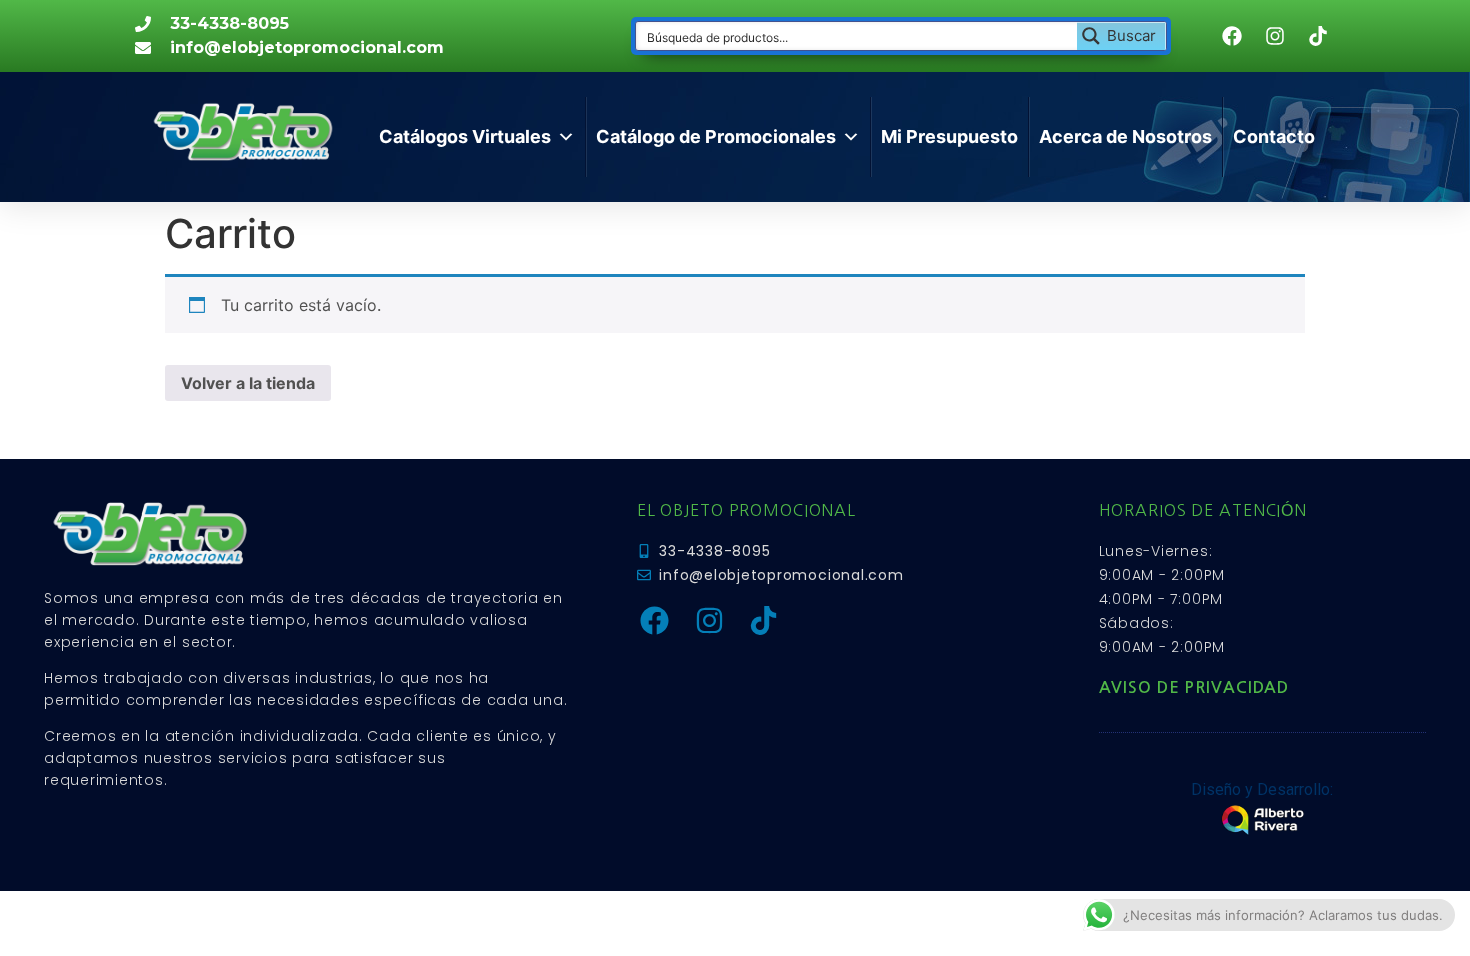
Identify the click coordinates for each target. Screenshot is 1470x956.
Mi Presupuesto (949, 136)
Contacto (1274, 136)
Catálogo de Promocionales (716, 136)
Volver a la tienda (248, 383)
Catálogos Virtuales (465, 136)
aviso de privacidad (1194, 687)
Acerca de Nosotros (1125, 136)
